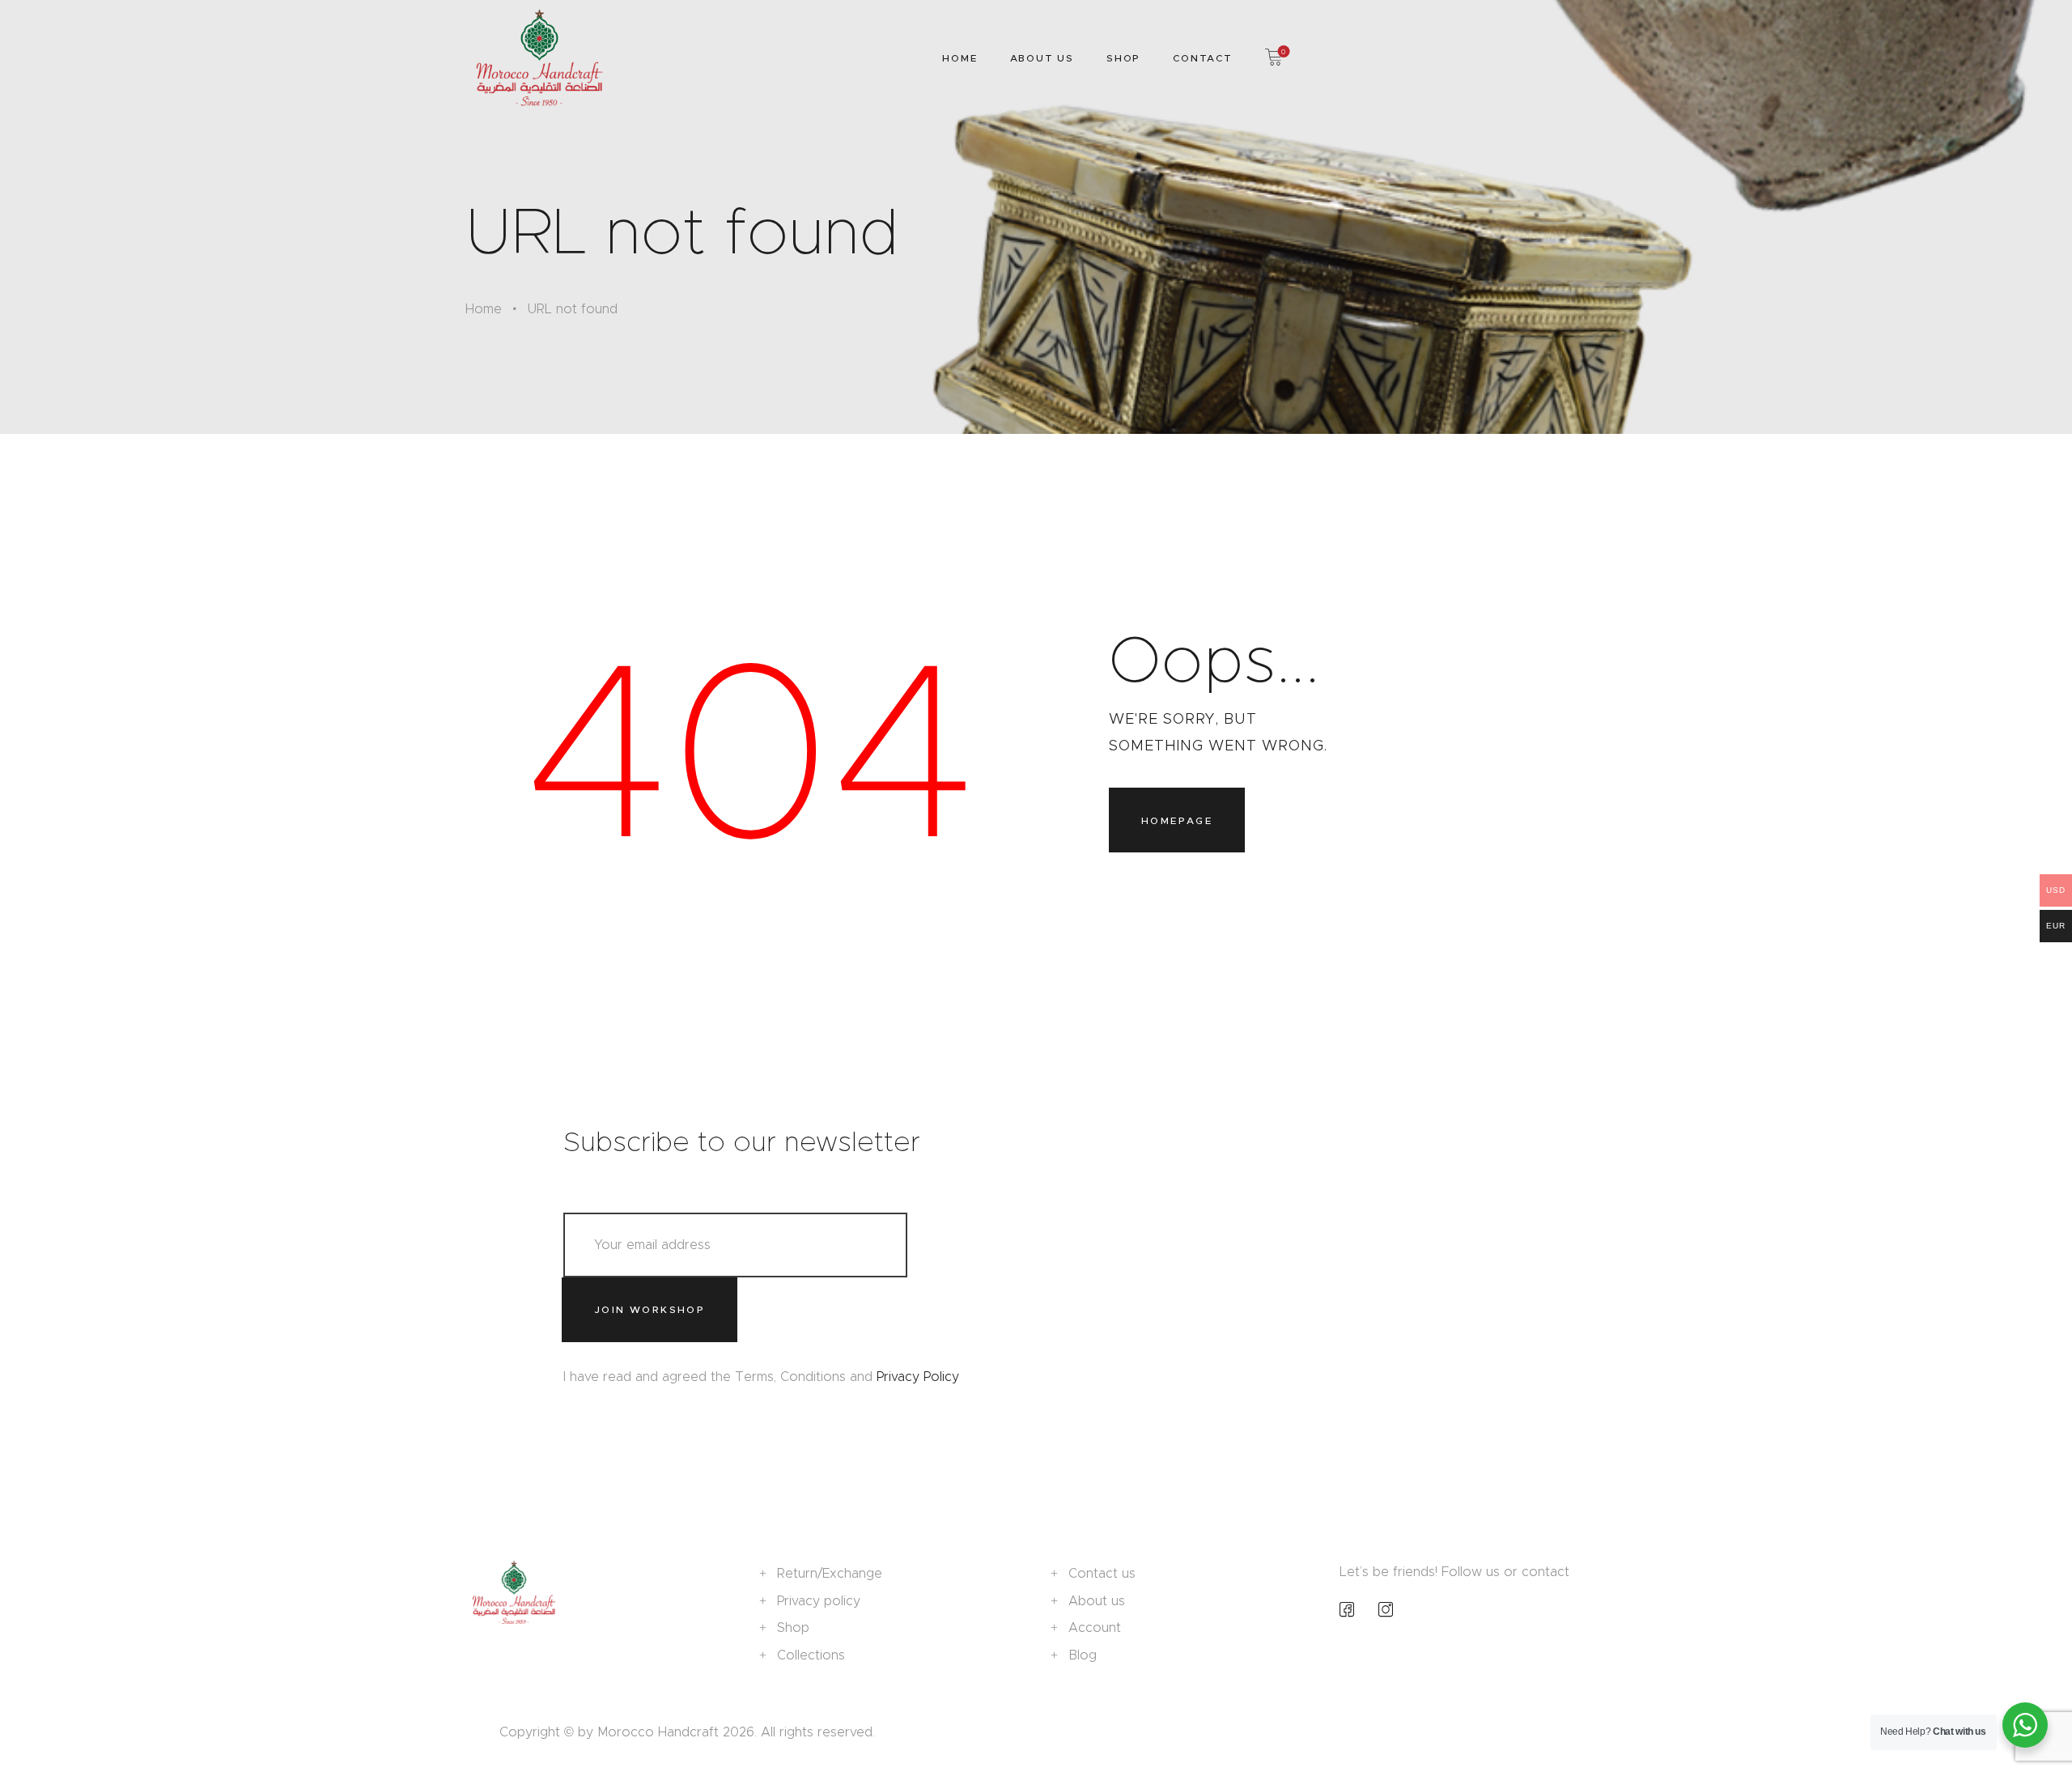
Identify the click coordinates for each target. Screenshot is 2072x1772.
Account (1095, 1628)
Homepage (1177, 820)
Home (484, 309)
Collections (811, 1655)
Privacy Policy (918, 1377)
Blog (1083, 1655)
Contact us (1102, 1573)
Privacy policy (819, 1601)
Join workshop (650, 1309)
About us (1097, 1601)
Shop (793, 1628)
